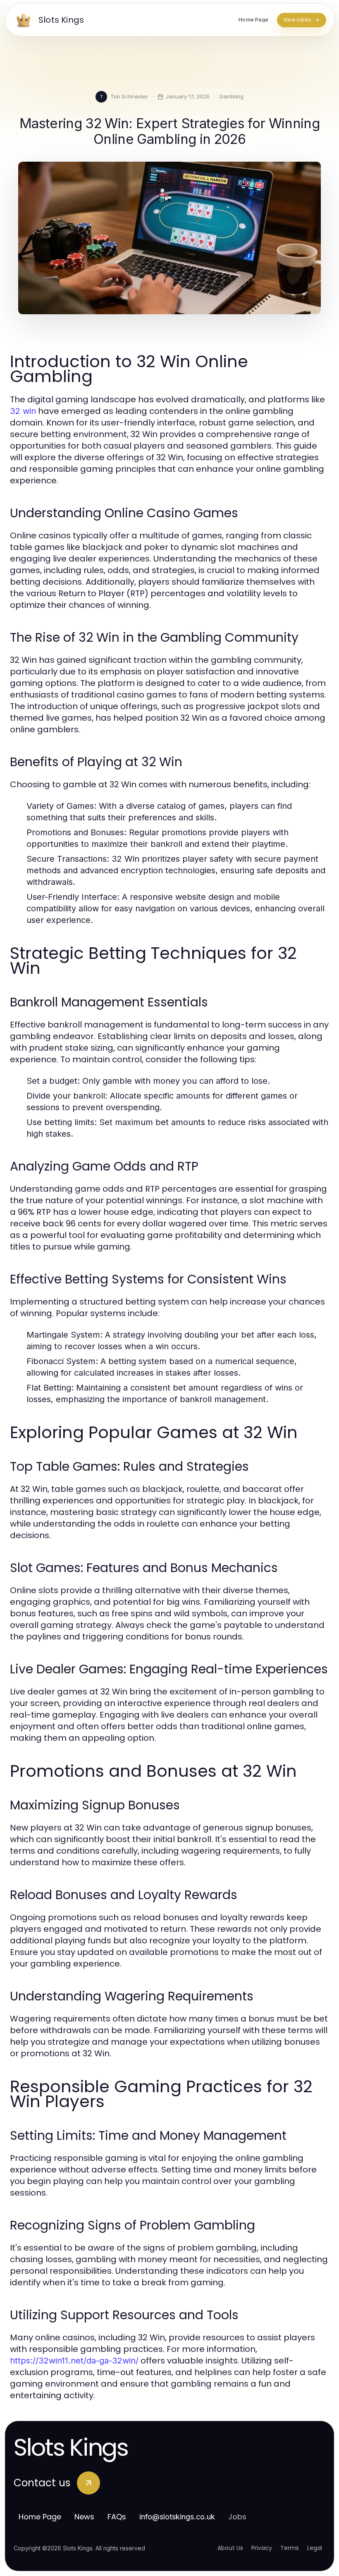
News (84, 2517)
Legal (315, 2548)
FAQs (117, 2517)
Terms (290, 2548)
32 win (23, 411)
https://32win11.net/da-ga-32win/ (74, 2361)
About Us (230, 2548)
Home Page (40, 2517)
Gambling (231, 96)
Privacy (262, 2548)
